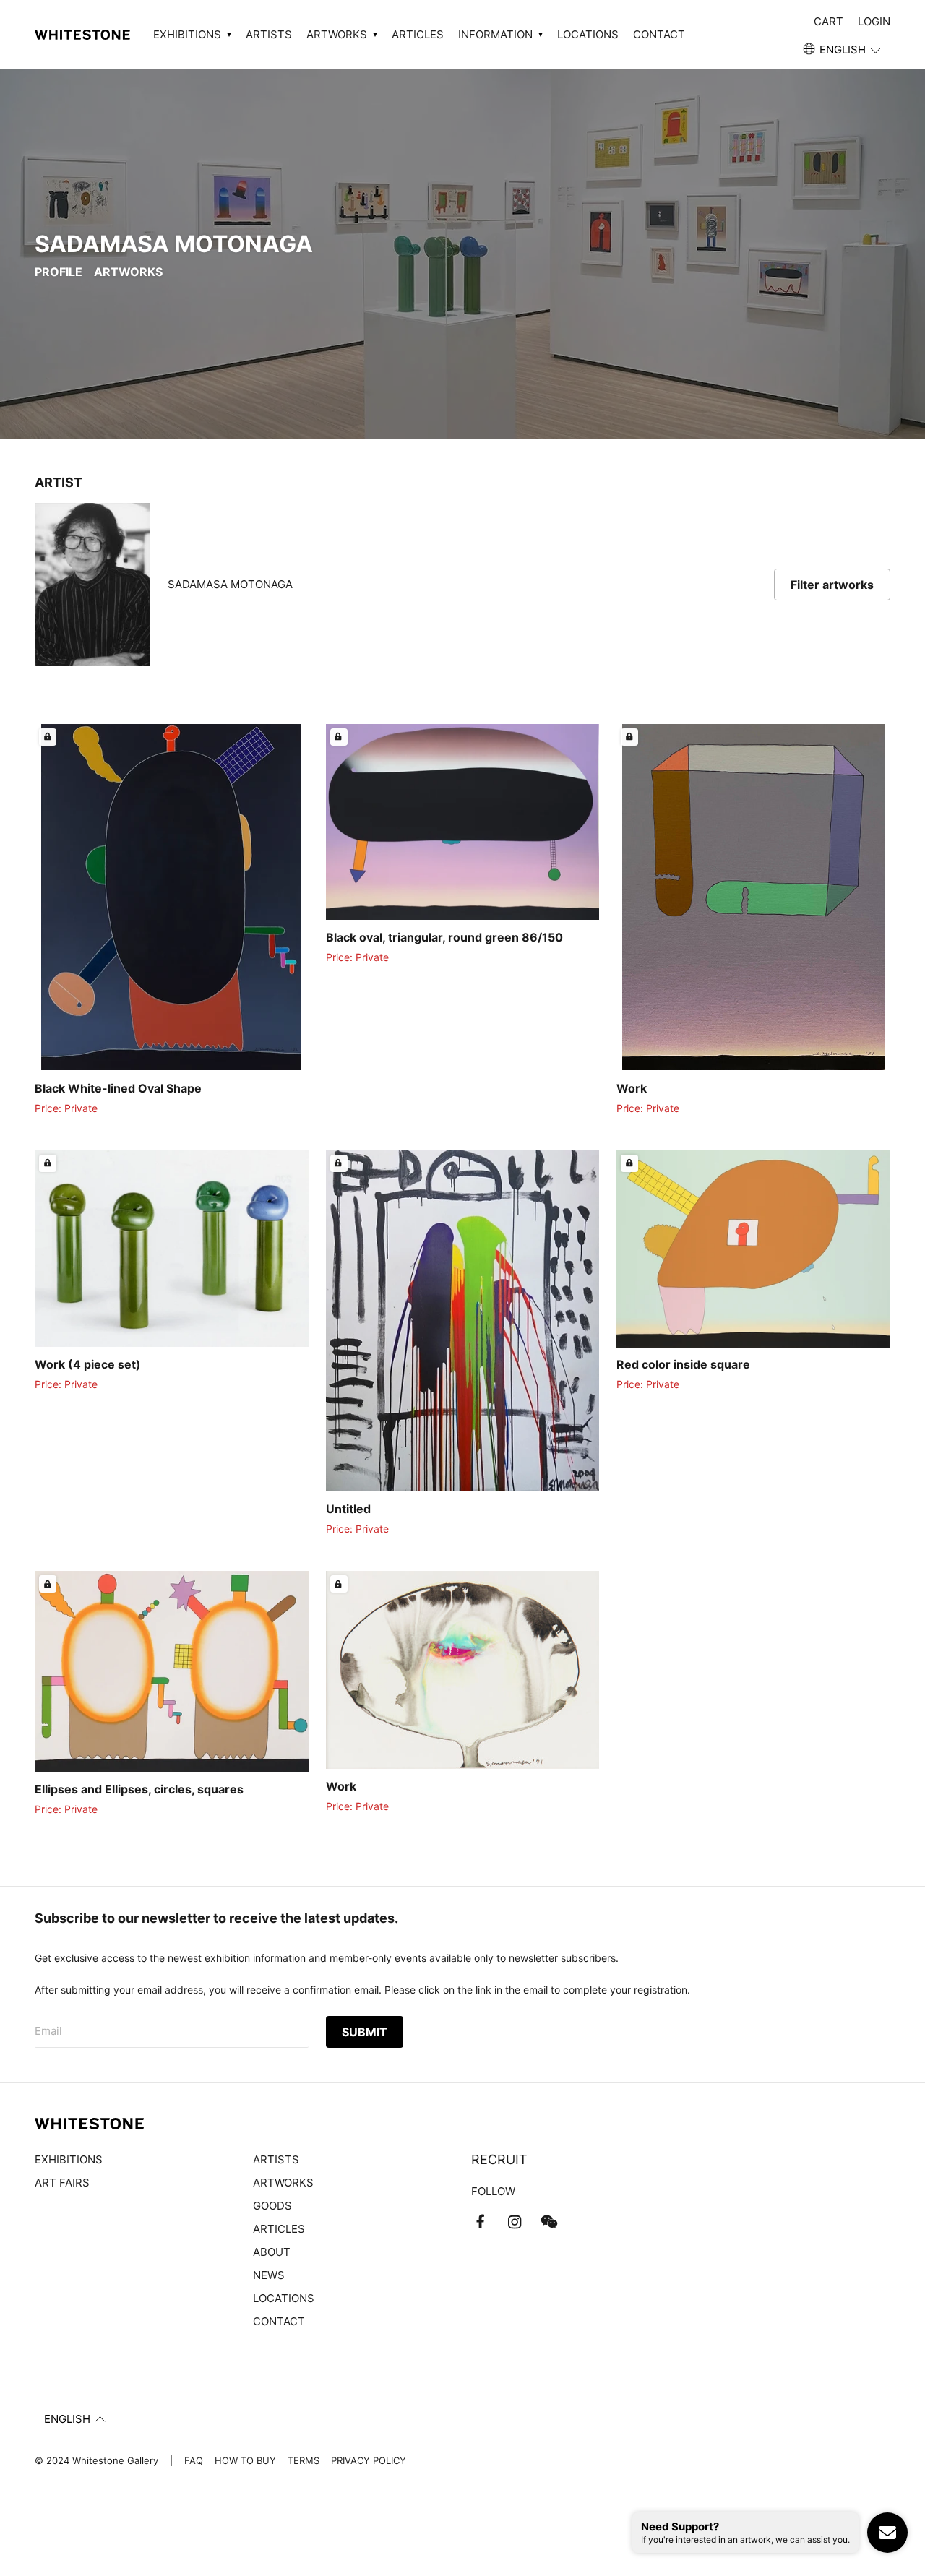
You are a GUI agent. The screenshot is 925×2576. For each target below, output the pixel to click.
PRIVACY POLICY (369, 2460)
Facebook (480, 2222)
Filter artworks (832, 585)
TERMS (304, 2460)
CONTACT (659, 34)
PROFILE (59, 272)
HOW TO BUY (245, 2460)
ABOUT (272, 2252)
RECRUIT (499, 2159)
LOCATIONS (588, 34)
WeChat (549, 2222)
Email (48, 2031)
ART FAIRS (62, 2183)
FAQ (194, 2460)
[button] (843, 50)
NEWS (269, 2275)
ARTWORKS (283, 2183)
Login (874, 21)
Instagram (515, 2222)
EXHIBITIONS (69, 2159)
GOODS (272, 2206)
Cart (829, 21)
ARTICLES (418, 34)
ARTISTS (269, 34)
